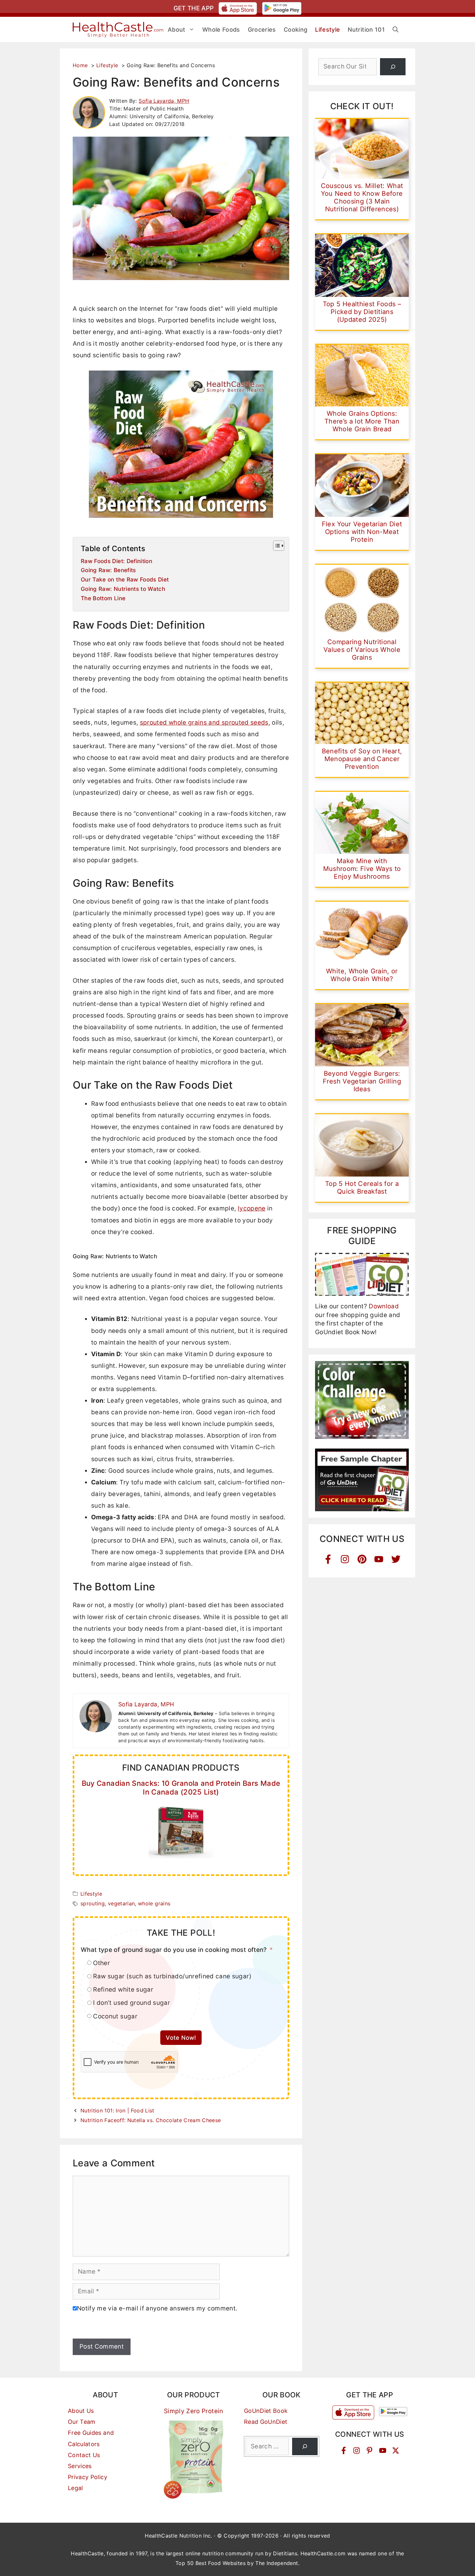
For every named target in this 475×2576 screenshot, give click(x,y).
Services (80, 2466)
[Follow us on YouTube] (383, 2450)
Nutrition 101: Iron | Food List (117, 2110)
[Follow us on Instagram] (357, 2450)
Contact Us (84, 2455)
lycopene (252, 1208)
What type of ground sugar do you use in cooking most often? (174, 1950)
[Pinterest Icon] (362, 1559)
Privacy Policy (88, 2477)
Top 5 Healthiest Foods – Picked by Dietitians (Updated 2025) (362, 312)
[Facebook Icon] (328, 1559)
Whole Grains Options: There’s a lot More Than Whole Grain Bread (362, 421)
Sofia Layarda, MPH (164, 101)
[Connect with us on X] (396, 2450)
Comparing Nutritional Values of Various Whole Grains (362, 650)
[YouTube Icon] (379, 1559)
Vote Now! (181, 2038)
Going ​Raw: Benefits (108, 570)
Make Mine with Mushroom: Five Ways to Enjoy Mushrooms (362, 869)
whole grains (154, 1903)
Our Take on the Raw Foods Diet (125, 579)
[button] (396, 30)
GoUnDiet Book (266, 2411)
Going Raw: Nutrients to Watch (123, 589)
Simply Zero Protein (194, 2411)
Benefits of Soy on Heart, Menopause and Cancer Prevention (362, 759)
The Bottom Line (103, 598)
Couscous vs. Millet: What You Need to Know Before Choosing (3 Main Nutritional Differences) (362, 197)
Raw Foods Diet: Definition (116, 561)
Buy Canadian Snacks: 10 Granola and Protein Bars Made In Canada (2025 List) (181, 1787)
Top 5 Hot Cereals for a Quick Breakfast (362, 1188)
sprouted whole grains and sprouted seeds (204, 723)
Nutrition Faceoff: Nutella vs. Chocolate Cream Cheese (151, 2120)
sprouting (93, 1903)
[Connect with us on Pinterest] (369, 2450)
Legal (75, 2488)
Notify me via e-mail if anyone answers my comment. (157, 2308)
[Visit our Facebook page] (344, 2450)
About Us (81, 2411)
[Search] (393, 67)
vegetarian (121, 1903)
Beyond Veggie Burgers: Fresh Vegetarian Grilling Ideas (362, 1081)
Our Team (82, 2422)
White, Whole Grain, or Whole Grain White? (362, 975)
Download (384, 1306)
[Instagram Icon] (345, 1559)
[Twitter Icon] (396, 1559)
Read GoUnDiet (266, 2422)
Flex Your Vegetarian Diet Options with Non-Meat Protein (362, 532)
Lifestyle (91, 1894)
